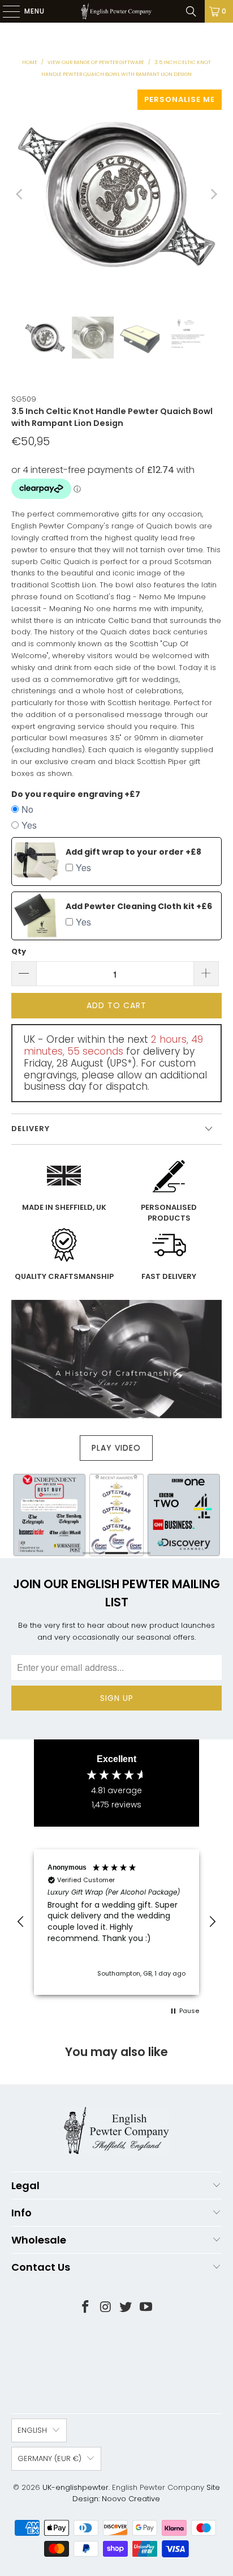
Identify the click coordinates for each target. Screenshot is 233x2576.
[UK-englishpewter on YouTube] (146, 2308)
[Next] (213, 195)
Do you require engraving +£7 (76, 794)
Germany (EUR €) (49, 2458)
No (27, 809)
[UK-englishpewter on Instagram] (106, 2308)
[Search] (191, 11)
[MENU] (6, 11)
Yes (29, 825)
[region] (116, 1922)
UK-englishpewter (75, 2487)
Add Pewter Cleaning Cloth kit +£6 (139, 906)
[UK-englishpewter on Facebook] (86, 2308)
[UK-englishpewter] (116, 11)
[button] (21, 1922)
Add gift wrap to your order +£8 (133, 852)
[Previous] (20, 195)
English (32, 2430)
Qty (19, 951)
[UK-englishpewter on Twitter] (126, 2308)
